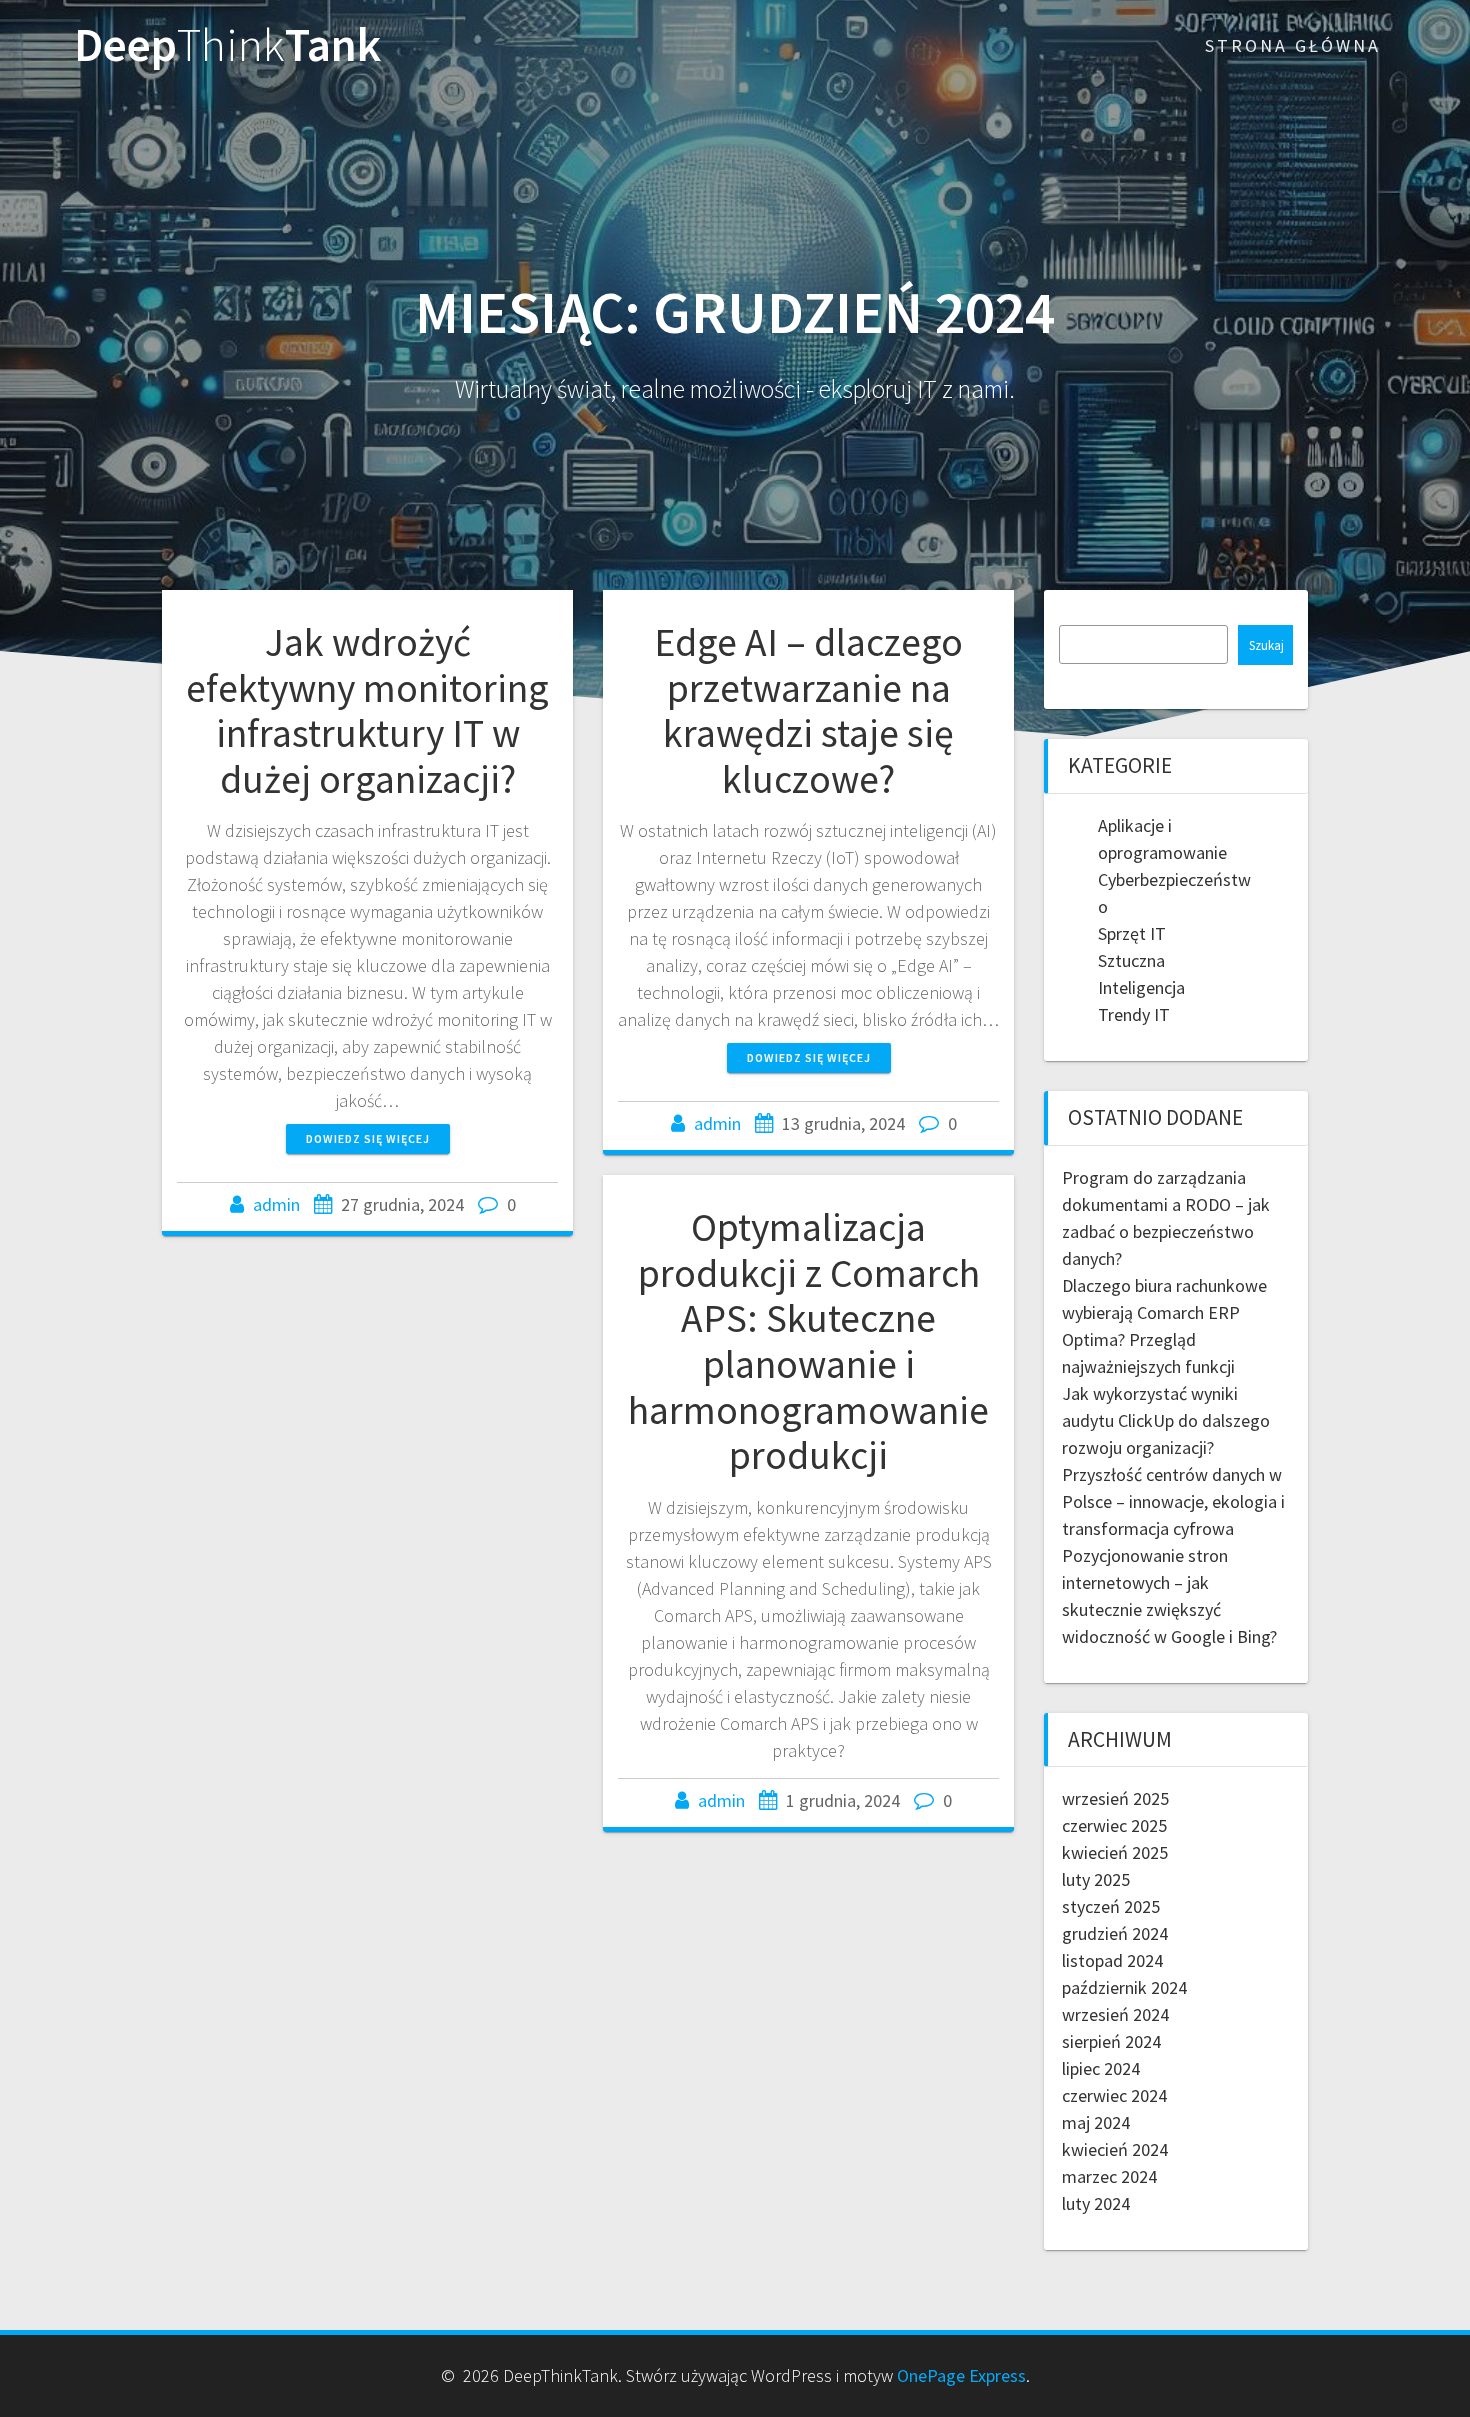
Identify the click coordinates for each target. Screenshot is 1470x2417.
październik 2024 (1124, 1987)
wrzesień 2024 (1115, 2014)
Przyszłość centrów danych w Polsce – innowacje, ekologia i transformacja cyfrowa (1173, 1501)
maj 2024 (1096, 2122)
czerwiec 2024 (1114, 2095)
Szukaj (1266, 645)
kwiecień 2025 (1115, 1852)
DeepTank (227, 45)
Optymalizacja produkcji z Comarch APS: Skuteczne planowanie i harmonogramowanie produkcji (808, 1341)
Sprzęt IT (1132, 933)
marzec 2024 (1109, 2176)
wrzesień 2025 (1115, 1798)
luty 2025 (1096, 1879)
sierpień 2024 (1111, 2041)
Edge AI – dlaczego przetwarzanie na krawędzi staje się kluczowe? (808, 710)
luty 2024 (1096, 2203)
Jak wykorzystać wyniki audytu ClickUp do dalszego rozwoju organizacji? (1166, 1420)
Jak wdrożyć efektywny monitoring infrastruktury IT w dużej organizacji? (367, 710)
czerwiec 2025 (1114, 1825)
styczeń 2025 (1111, 1906)
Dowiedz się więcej (368, 1138)
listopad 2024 (1112, 1960)
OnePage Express (961, 2375)
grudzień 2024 (1115, 1933)
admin (276, 1204)
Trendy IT (1134, 1014)
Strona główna (1293, 45)
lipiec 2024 (1101, 2068)
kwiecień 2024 (1115, 2149)
